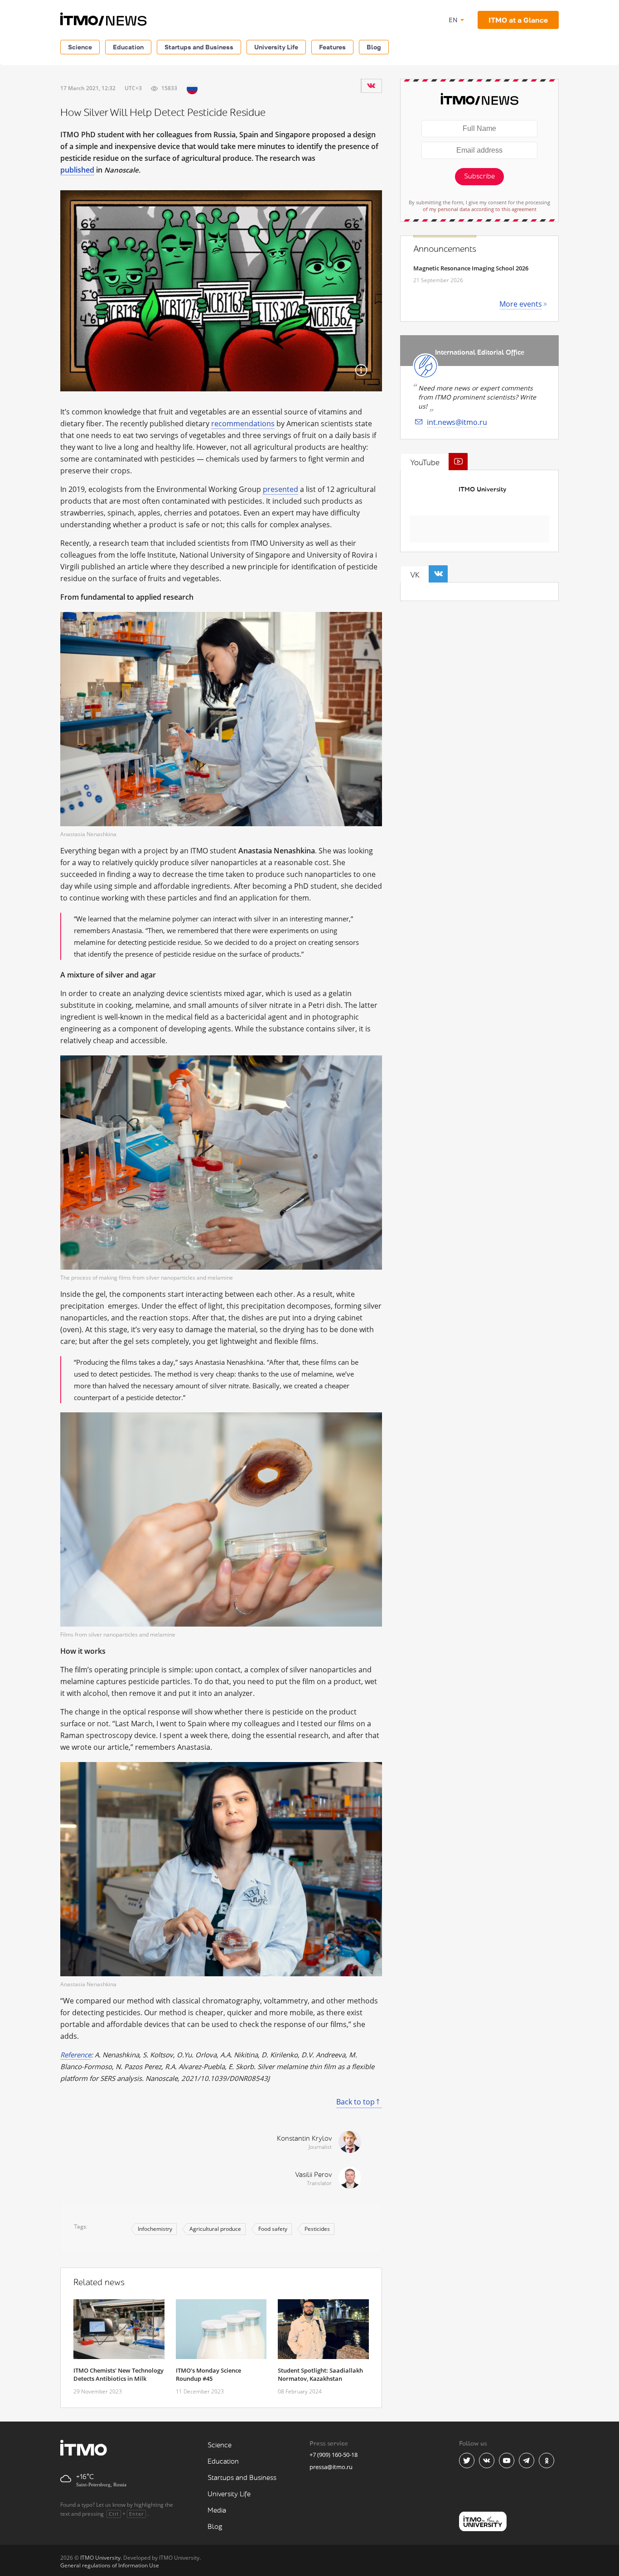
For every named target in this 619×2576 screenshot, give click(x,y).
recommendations (243, 424)
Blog (374, 47)
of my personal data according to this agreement (480, 209)
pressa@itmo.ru (331, 2467)
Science (80, 47)
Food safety (273, 2229)
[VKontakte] (371, 86)
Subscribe (479, 176)
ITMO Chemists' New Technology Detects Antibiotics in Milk (118, 2374)
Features (332, 47)
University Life (276, 47)
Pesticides (317, 2229)
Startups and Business (199, 47)
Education (128, 47)
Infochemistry (155, 2229)
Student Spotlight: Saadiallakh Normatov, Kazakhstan (320, 2374)
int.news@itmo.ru (457, 422)
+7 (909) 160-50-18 (334, 2455)
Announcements (445, 249)
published (77, 170)
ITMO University (482, 489)
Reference (76, 2055)
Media (217, 2511)
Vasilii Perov (313, 2175)
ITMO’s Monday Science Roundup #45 (208, 2374)
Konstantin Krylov (304, 2139)
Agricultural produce (215, 2229)
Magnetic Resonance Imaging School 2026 (471, 268)
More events (521, 304)
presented (280, 489)
